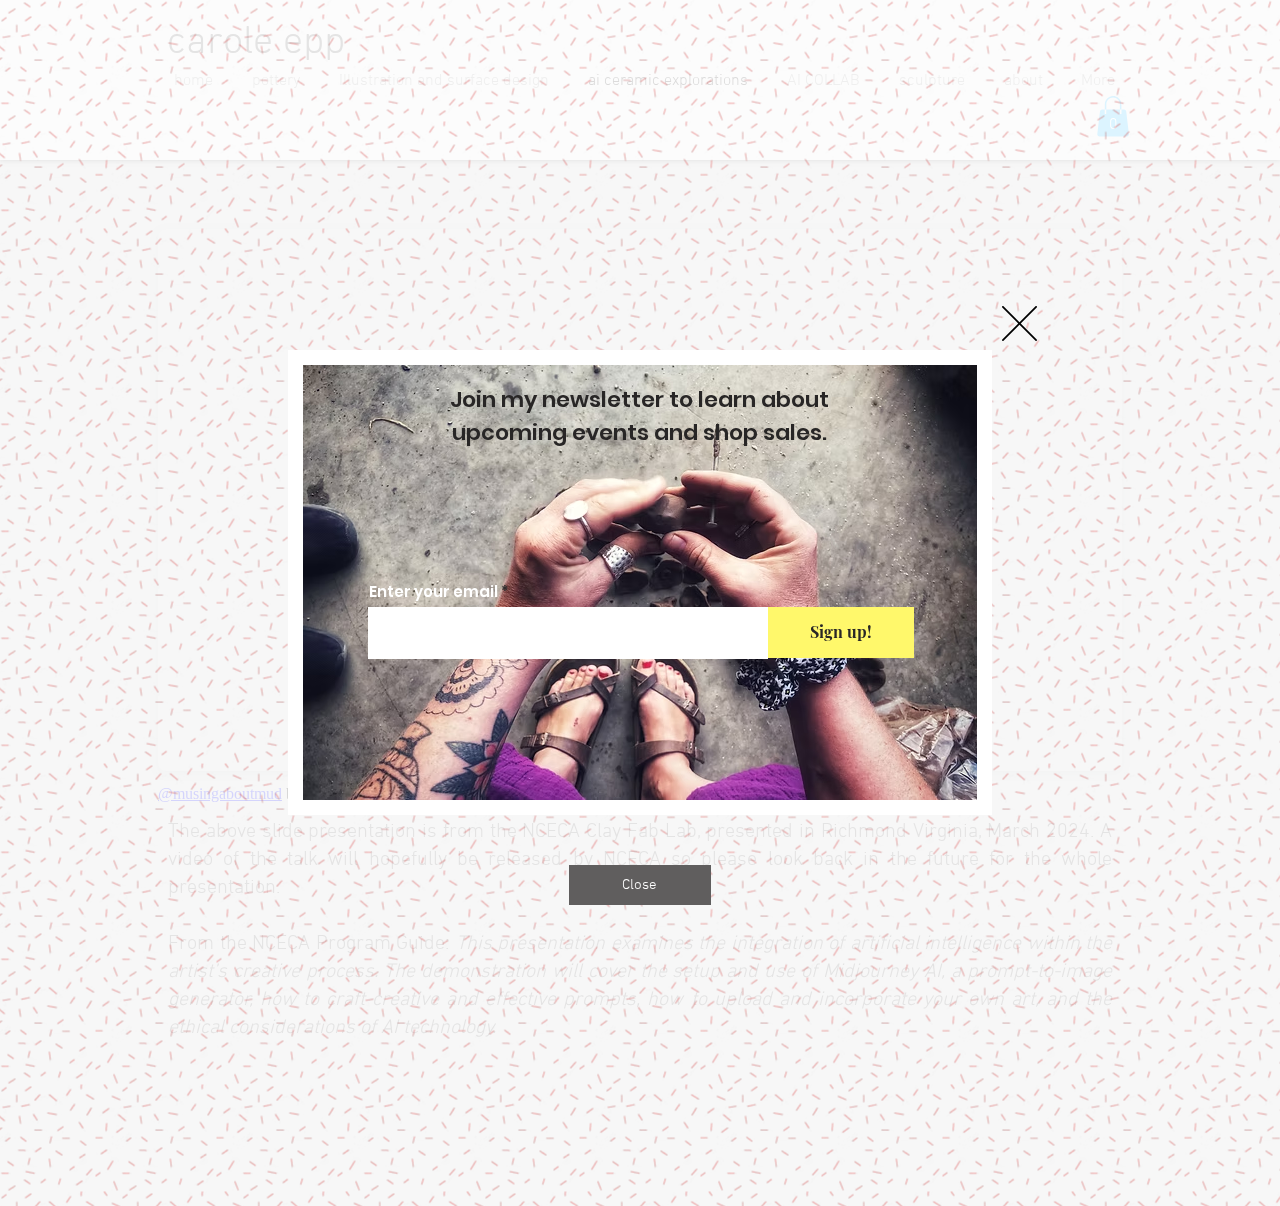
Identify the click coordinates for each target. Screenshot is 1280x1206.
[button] (1019, 323)
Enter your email (433, 591)
